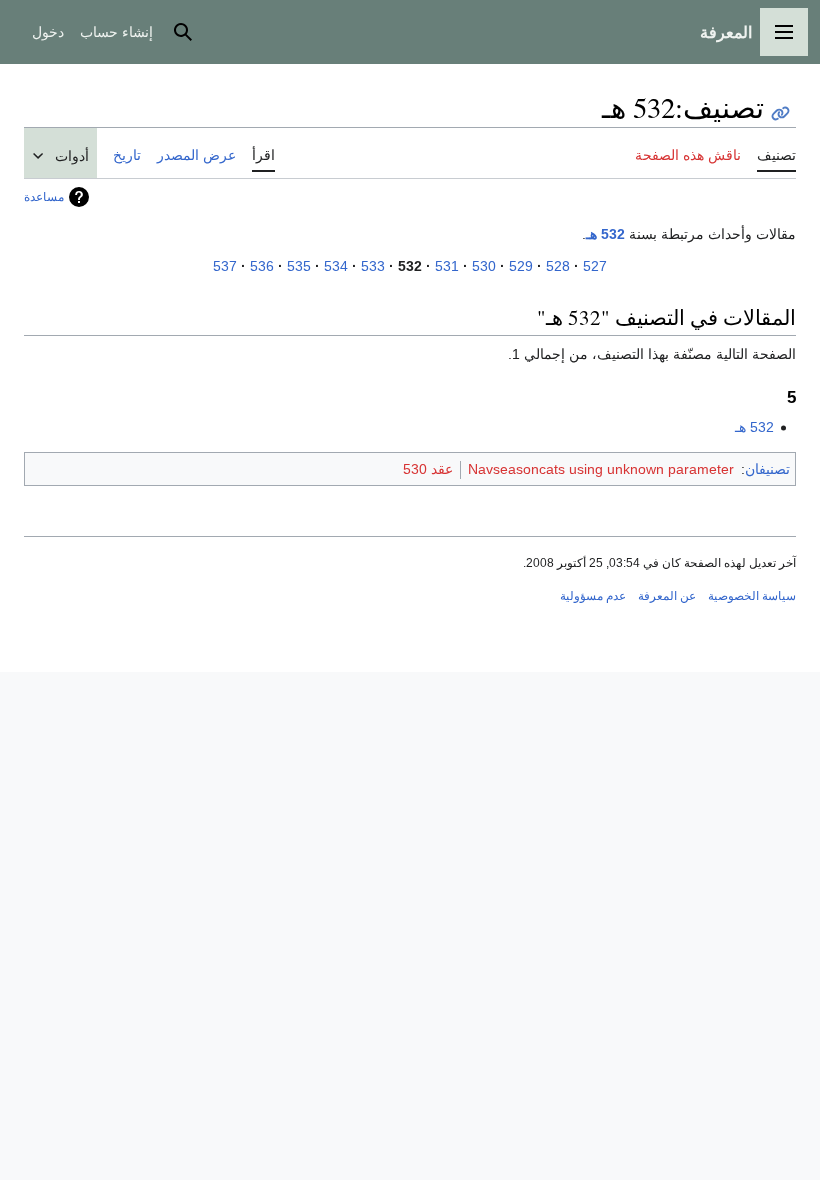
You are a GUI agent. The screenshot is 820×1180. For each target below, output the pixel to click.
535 (299, 266)
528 (558, 266)
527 (595, 266)
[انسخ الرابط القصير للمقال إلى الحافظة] (780, 113)
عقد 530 (428, 469)
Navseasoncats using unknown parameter (601, 469)
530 (484, 266)
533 (373, 266)
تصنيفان (767, 469)
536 (262, 266)
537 (225, 266)
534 (336, 266)
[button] (784, 32)
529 (521, 266)
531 (447, 266)
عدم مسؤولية (593, 596)
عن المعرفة (667, 596)
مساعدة (44, 197)
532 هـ (605, 234)
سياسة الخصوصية (752, 596)
